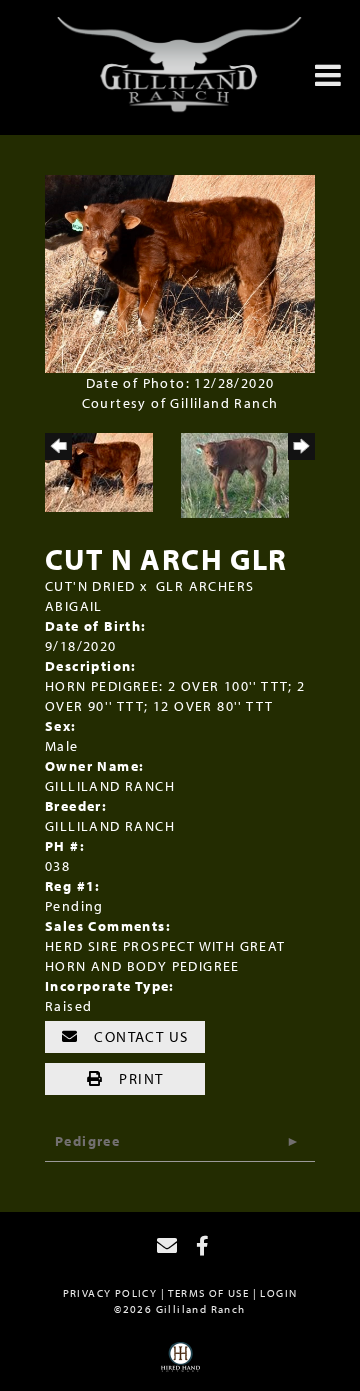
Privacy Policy (110, 1293)
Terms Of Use (208, 1293)
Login (278, 1293)
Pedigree (87, 1141)
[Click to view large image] (180, 273)
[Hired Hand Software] (180, 1364)
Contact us (139, 1036)
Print (139, 1078)
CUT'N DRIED (90, 586)
